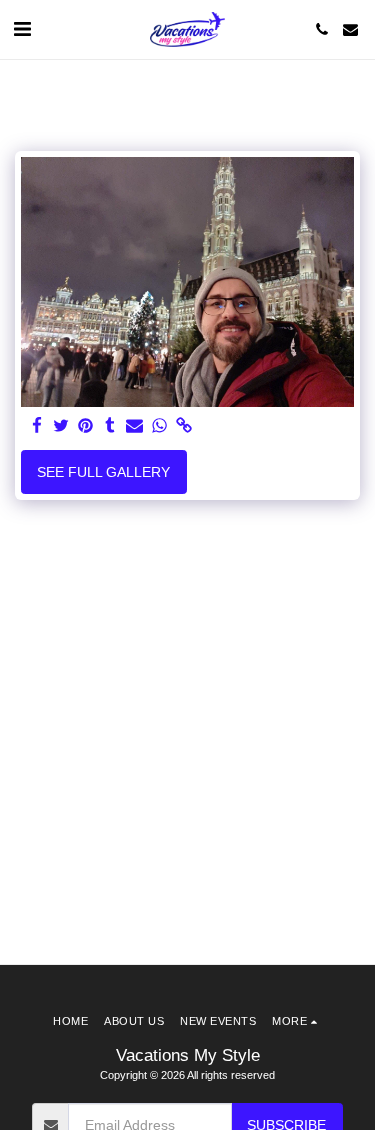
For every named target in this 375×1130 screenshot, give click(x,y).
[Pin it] (86, 426)
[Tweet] (62, 426)
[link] (184, 426)
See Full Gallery (103, 472)
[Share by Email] (135, 426)
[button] (22, 29)
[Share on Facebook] (37, 426)
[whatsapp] (160, 426)
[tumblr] (111, 426)
